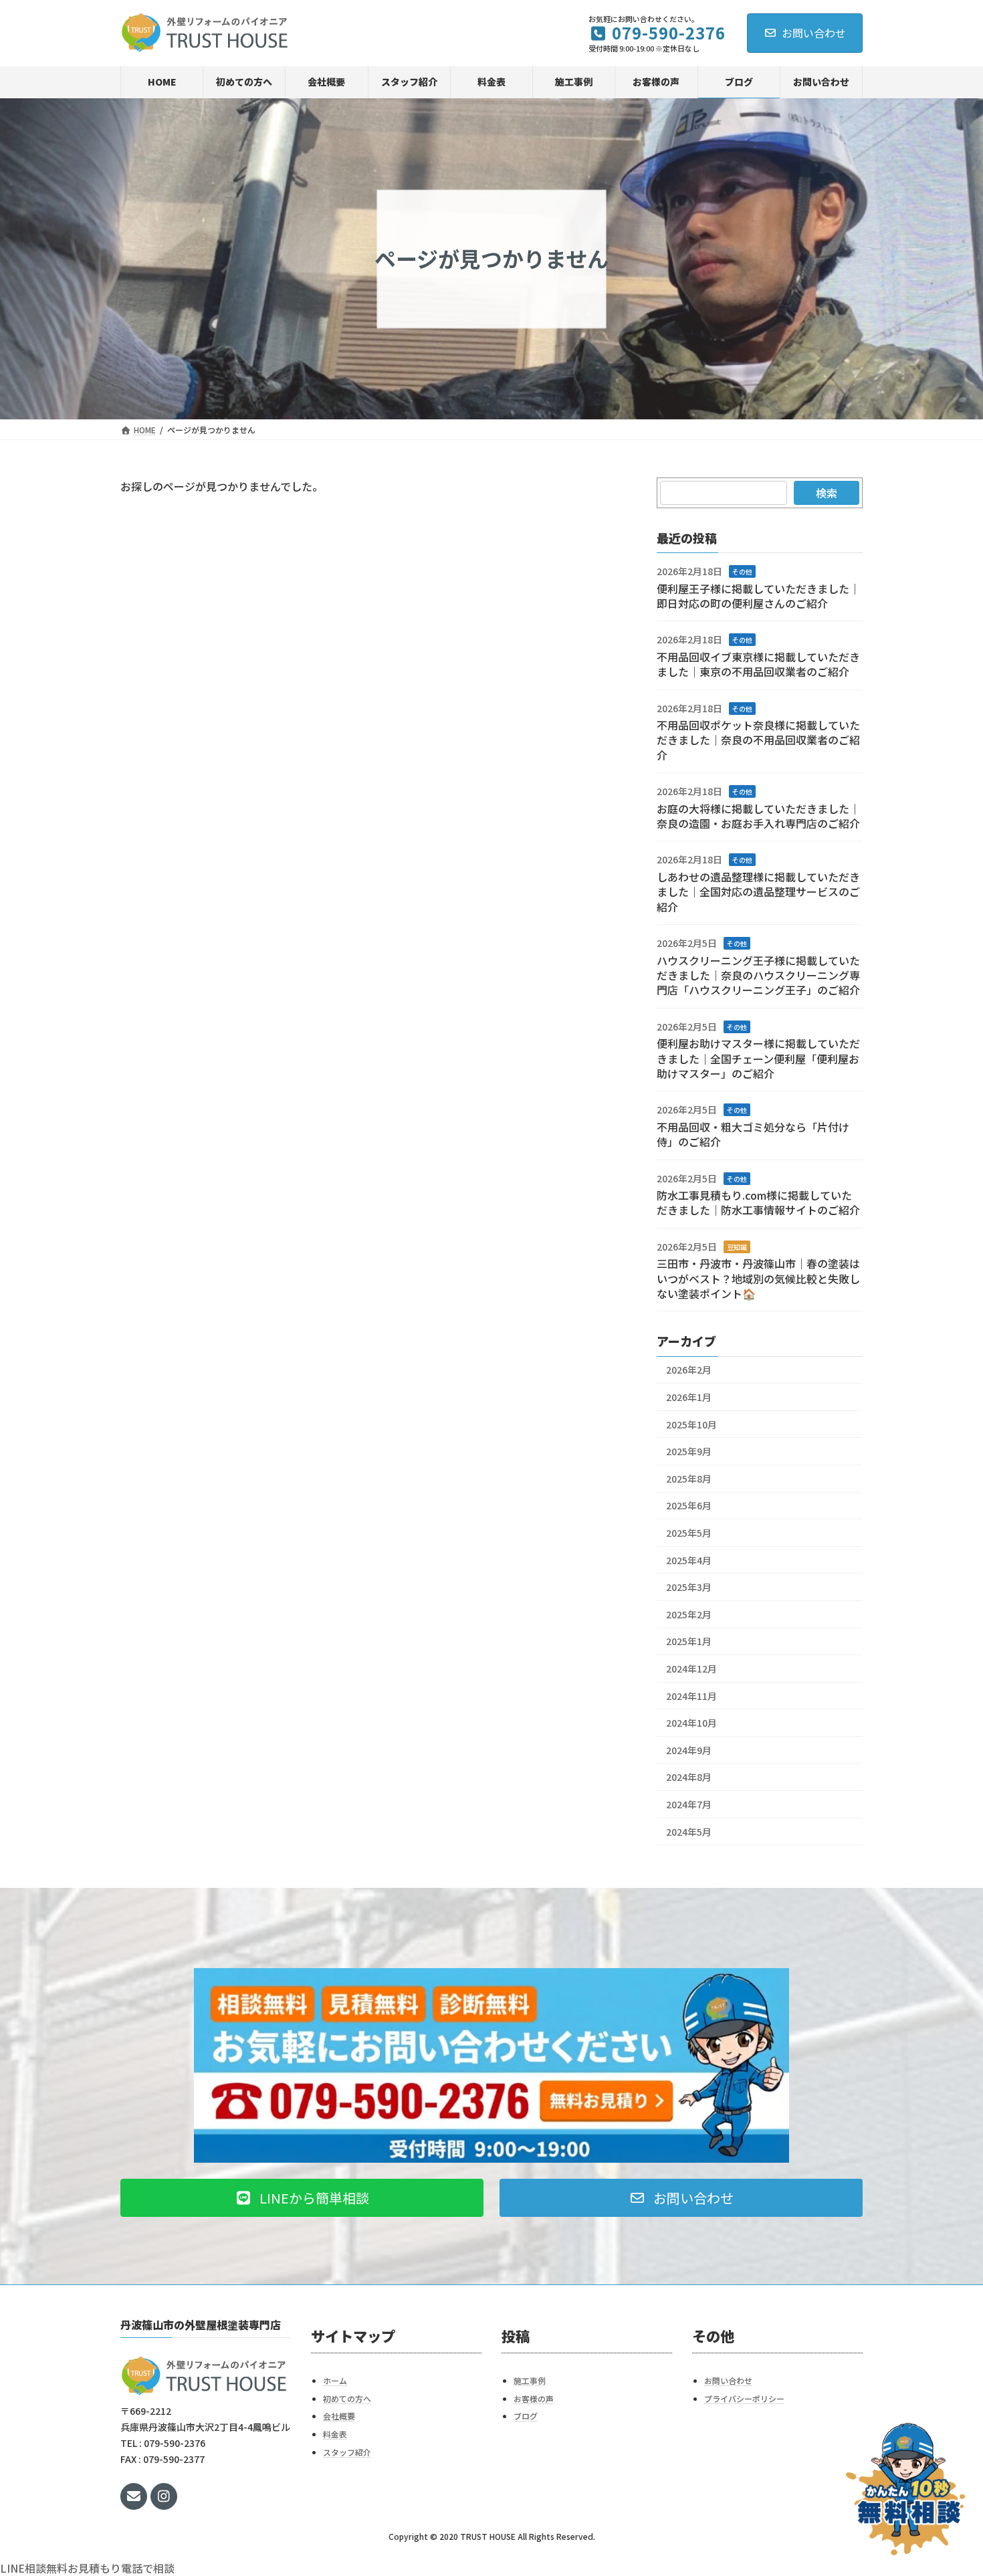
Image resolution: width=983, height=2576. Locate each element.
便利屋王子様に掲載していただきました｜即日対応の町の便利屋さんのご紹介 (758, 595)
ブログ (526, 2417)
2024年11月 (691, 1695)
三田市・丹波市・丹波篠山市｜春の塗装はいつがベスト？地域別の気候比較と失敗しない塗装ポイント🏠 (758, 1278)
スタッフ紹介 (347, 2452)
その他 (742, 571)
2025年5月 (689, 1533)
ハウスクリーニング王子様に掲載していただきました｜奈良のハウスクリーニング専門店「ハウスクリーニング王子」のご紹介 (758, 975)
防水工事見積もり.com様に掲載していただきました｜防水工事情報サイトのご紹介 (758, 1202)
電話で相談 (148, 2568)
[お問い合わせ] (905, 2489)
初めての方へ (347, 2398)
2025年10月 (691, 1424)
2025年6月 (689, 1505)
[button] (302, 2198)
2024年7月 (689, 1804)
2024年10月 (691, 1723)
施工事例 (530, 2380)
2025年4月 (689, 1560)
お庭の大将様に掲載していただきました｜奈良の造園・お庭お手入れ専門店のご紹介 (758, 815)
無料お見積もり (84, 2568)
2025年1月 (689, 1641)
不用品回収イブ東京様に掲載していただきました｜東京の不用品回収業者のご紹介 (758, 664)
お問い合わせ (814, 33)
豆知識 (737, 1247)
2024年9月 (689, 1750)
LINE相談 (23, 2568)
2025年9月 (689, 1451)
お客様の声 (534, 2398)
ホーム (335, 2380)
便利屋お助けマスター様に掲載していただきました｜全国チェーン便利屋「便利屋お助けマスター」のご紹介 (758, 1058)
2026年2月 (689, 1370)
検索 (827, 493)
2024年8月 (689, 1777)
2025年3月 (689, 1587)
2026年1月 (689, 1397)
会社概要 (339, 2417)
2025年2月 (689, 1614)
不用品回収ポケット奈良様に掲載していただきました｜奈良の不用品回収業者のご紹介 (758, 740)
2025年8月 (689, 1479)
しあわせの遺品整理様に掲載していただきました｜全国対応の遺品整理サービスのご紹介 (758, 892)
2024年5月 (689, 1831)
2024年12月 (691, 1669)
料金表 (335, 2434)
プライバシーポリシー (744, 2398)
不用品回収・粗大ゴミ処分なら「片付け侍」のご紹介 (753, 1134)
